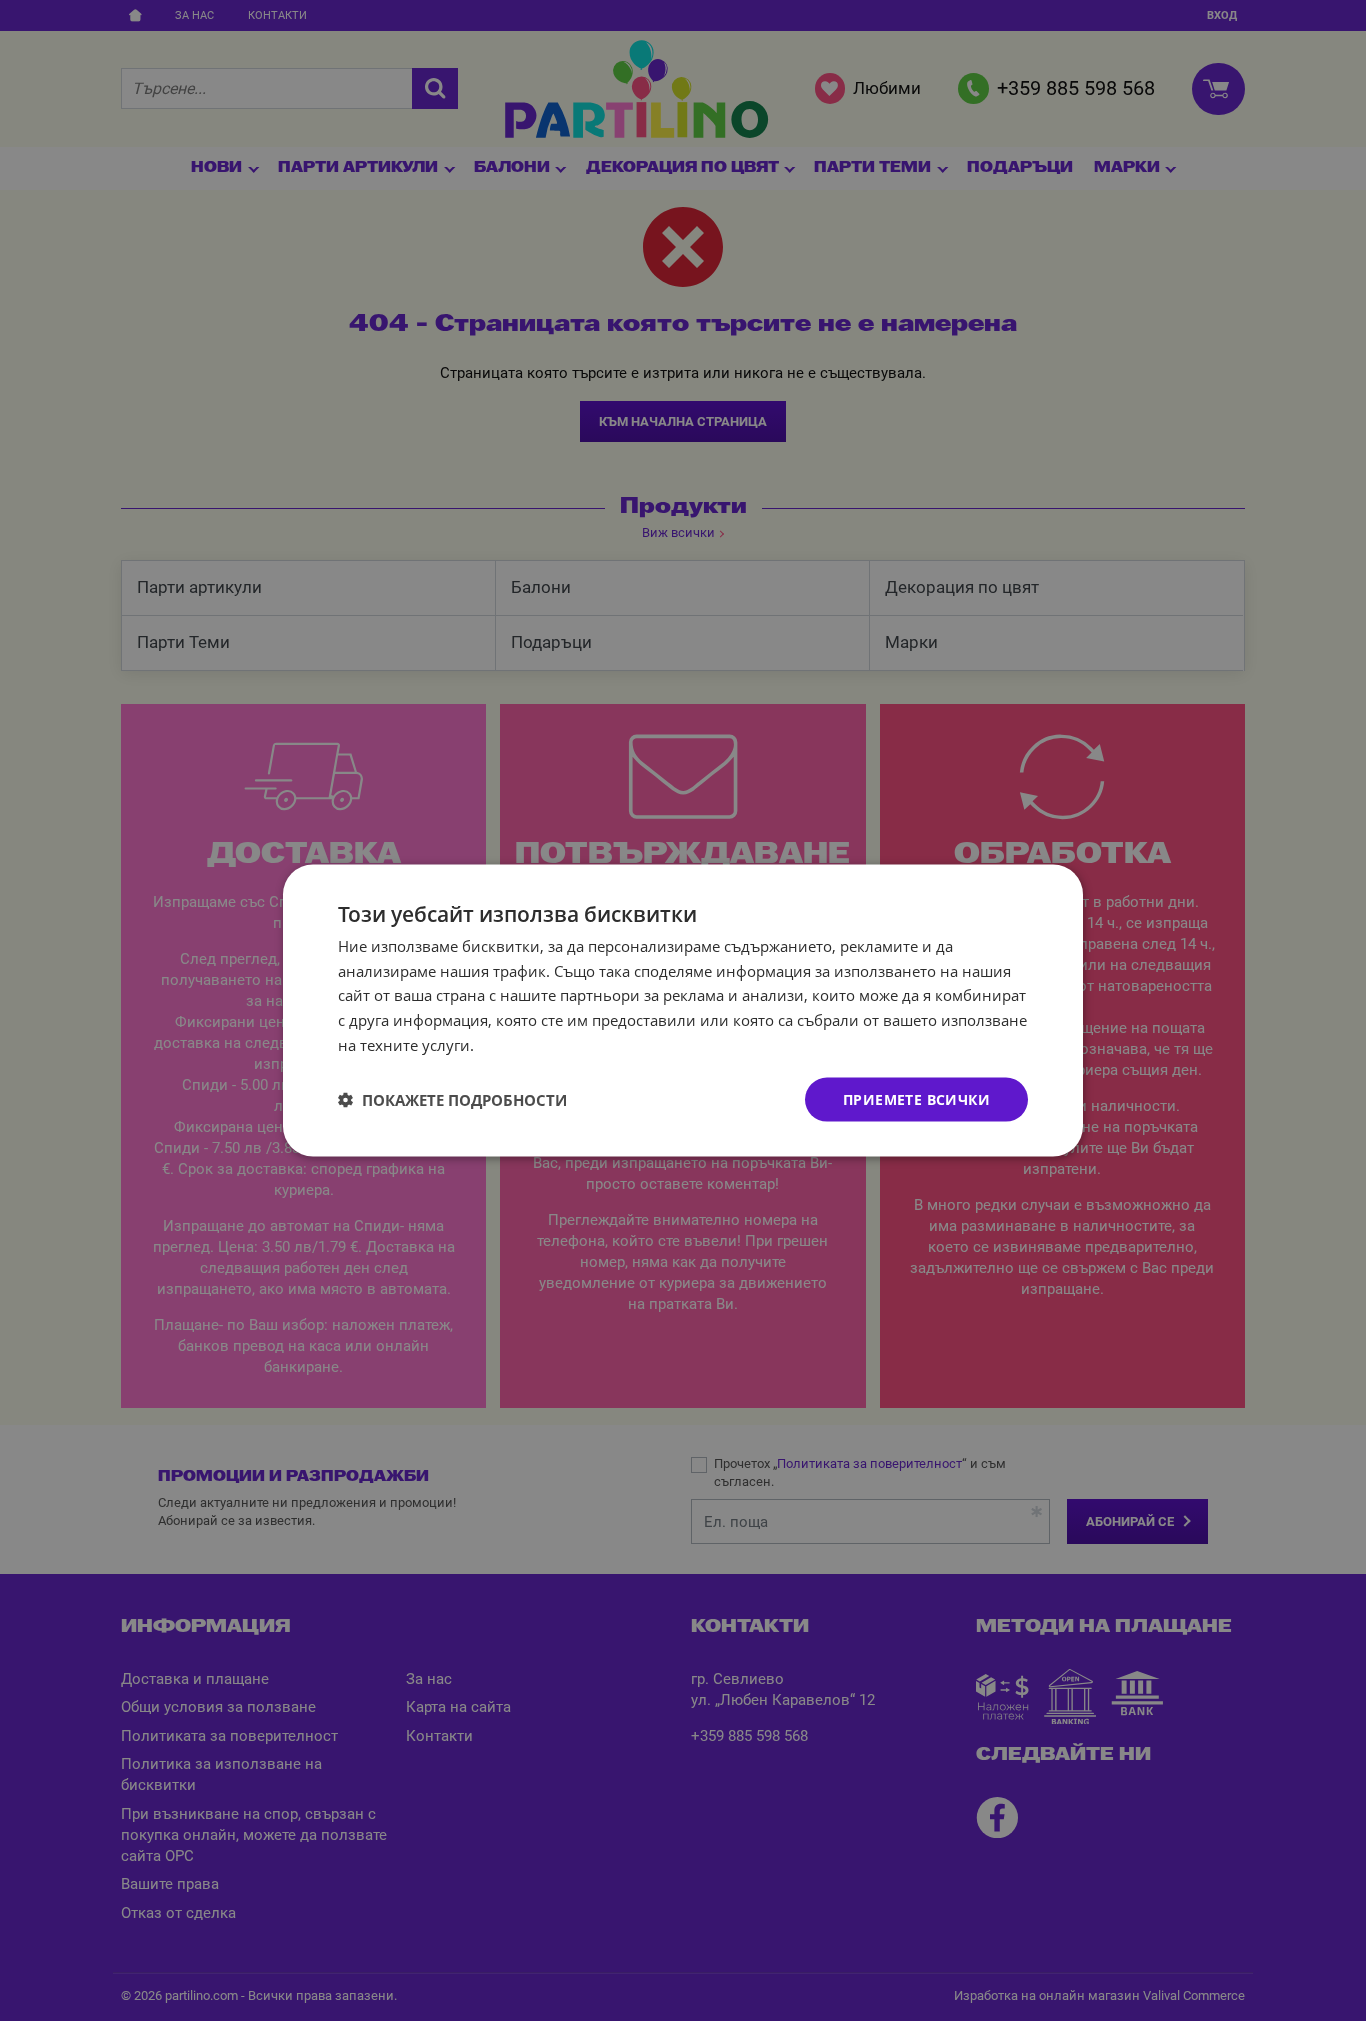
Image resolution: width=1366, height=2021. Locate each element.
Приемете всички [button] (916, 1098)
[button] (452, 1100)
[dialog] (683, 1010)
